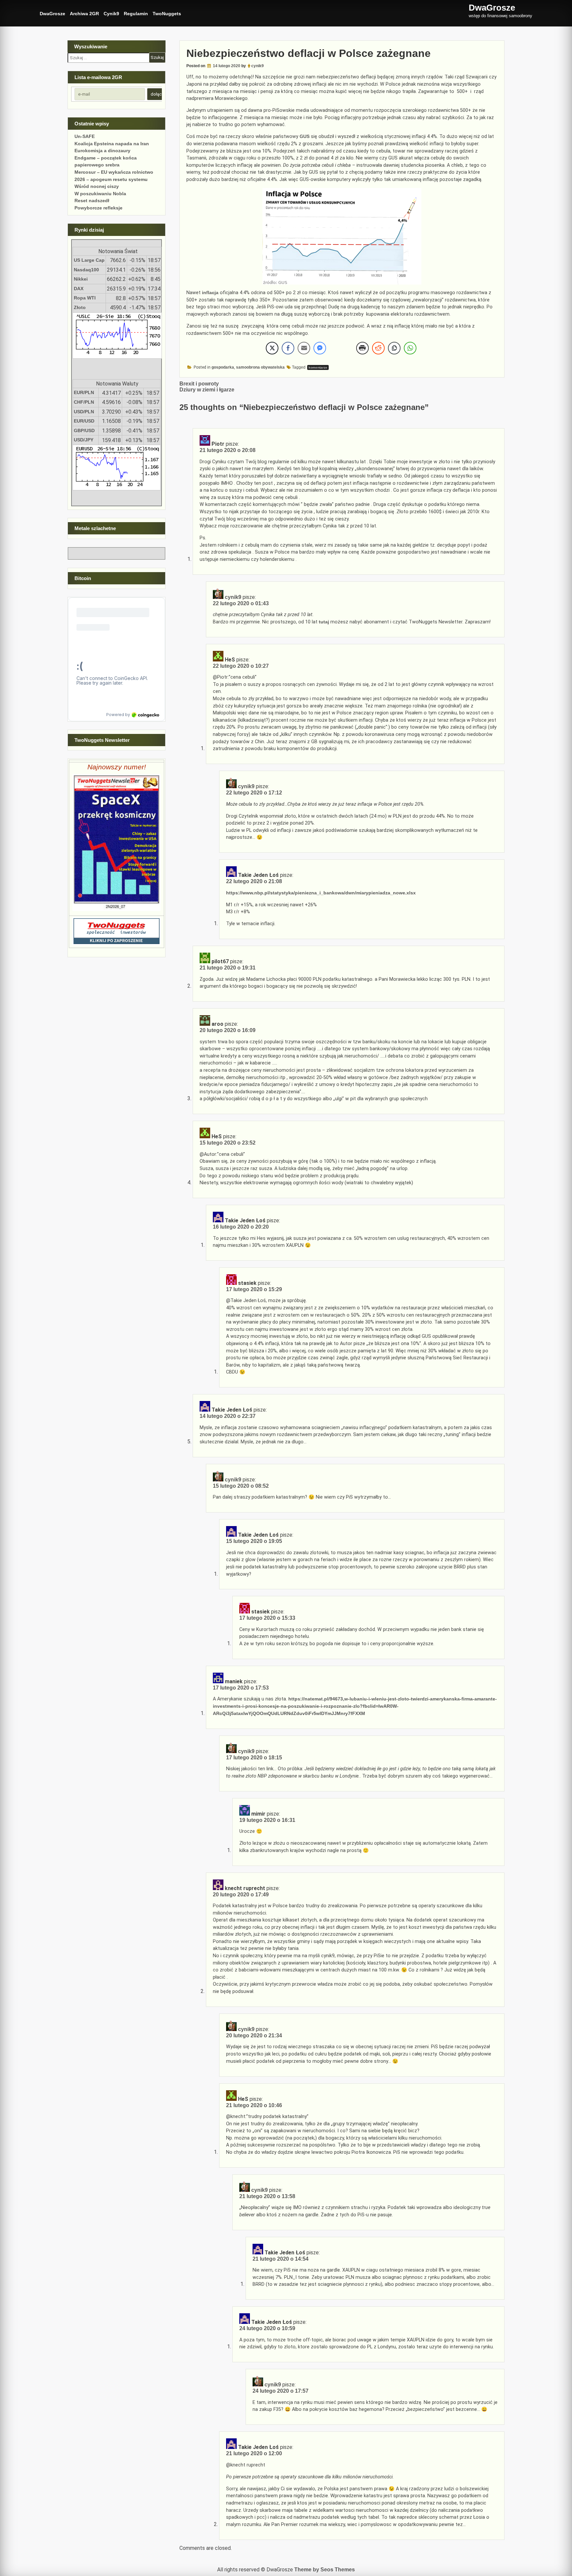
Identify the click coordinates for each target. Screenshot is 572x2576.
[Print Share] (362, 348)
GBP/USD (84, 430)
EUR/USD (84, 421)
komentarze (318, 367)
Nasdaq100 (86, 270)
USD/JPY (84, 440)
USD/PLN (84, 412)
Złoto (80, 307)
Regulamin (136, 14)
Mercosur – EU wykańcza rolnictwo (114, 172)
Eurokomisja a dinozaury (102, 151)
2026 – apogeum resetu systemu (111, 179)
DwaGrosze (52, 14)
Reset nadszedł (92, 201)
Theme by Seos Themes (325, 2570)
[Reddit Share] (378, 348)
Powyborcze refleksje (98, 208)
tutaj (324, 622)
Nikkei (81, 279)
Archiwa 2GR (84, 14)
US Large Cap (89, 260)
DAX (79, 289)
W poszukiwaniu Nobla (100, 194)
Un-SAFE (85, 136)
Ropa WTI (85, 298)
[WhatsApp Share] (410, 348)
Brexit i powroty (199, 384)
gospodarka (223, 367)
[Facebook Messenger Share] (320, 348)
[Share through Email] (304, 348)
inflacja (210, 293)
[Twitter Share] (272, 348)
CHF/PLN (84, 402)
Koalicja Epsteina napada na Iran (112, 144)
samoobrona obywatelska (260, 367)
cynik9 (258, 66)
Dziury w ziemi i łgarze (207, 390)
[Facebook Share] (288, 348)
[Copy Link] (394, 348)
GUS (305, 136)
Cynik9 (111, 14)
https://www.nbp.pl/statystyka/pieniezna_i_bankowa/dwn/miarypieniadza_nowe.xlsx (321, 893)
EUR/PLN (84, 392)
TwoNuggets (167, 14)
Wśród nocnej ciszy (97, 186)
